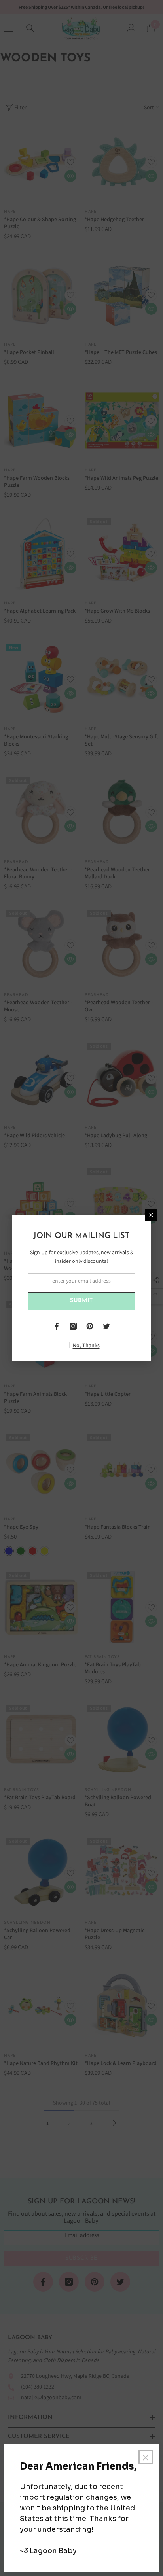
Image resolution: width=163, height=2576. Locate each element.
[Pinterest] (90, 1326)
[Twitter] (106, 1326)
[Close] (151, 1215)
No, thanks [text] (86, 1345)
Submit (81, 1301)
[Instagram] (73, 1326)
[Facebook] (57, 1326)
